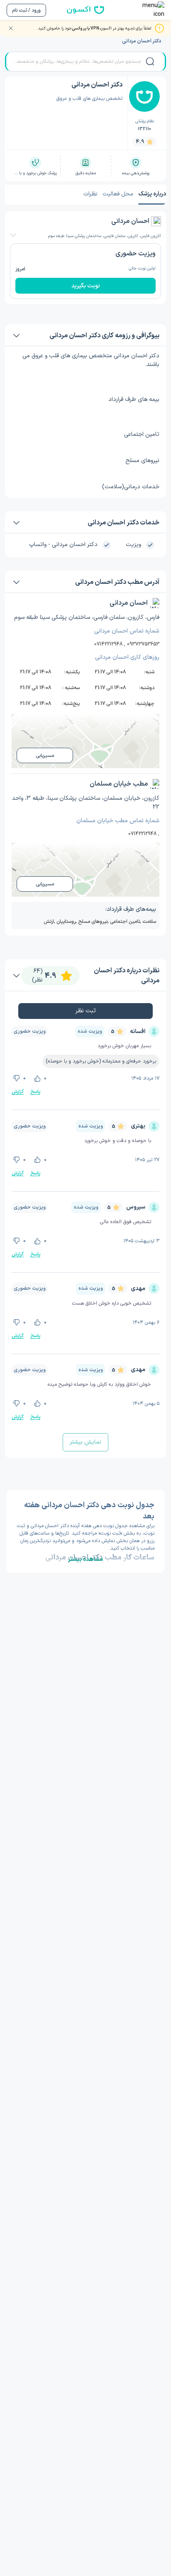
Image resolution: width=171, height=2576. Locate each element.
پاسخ (35, 1092)
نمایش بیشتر (85, 1442)
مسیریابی (45, 756)
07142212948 (108, 644)
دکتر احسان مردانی (142, 41)
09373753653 (143, 644)
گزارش (18, 1092)
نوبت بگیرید (86, 286)
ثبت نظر (86, 1011)
